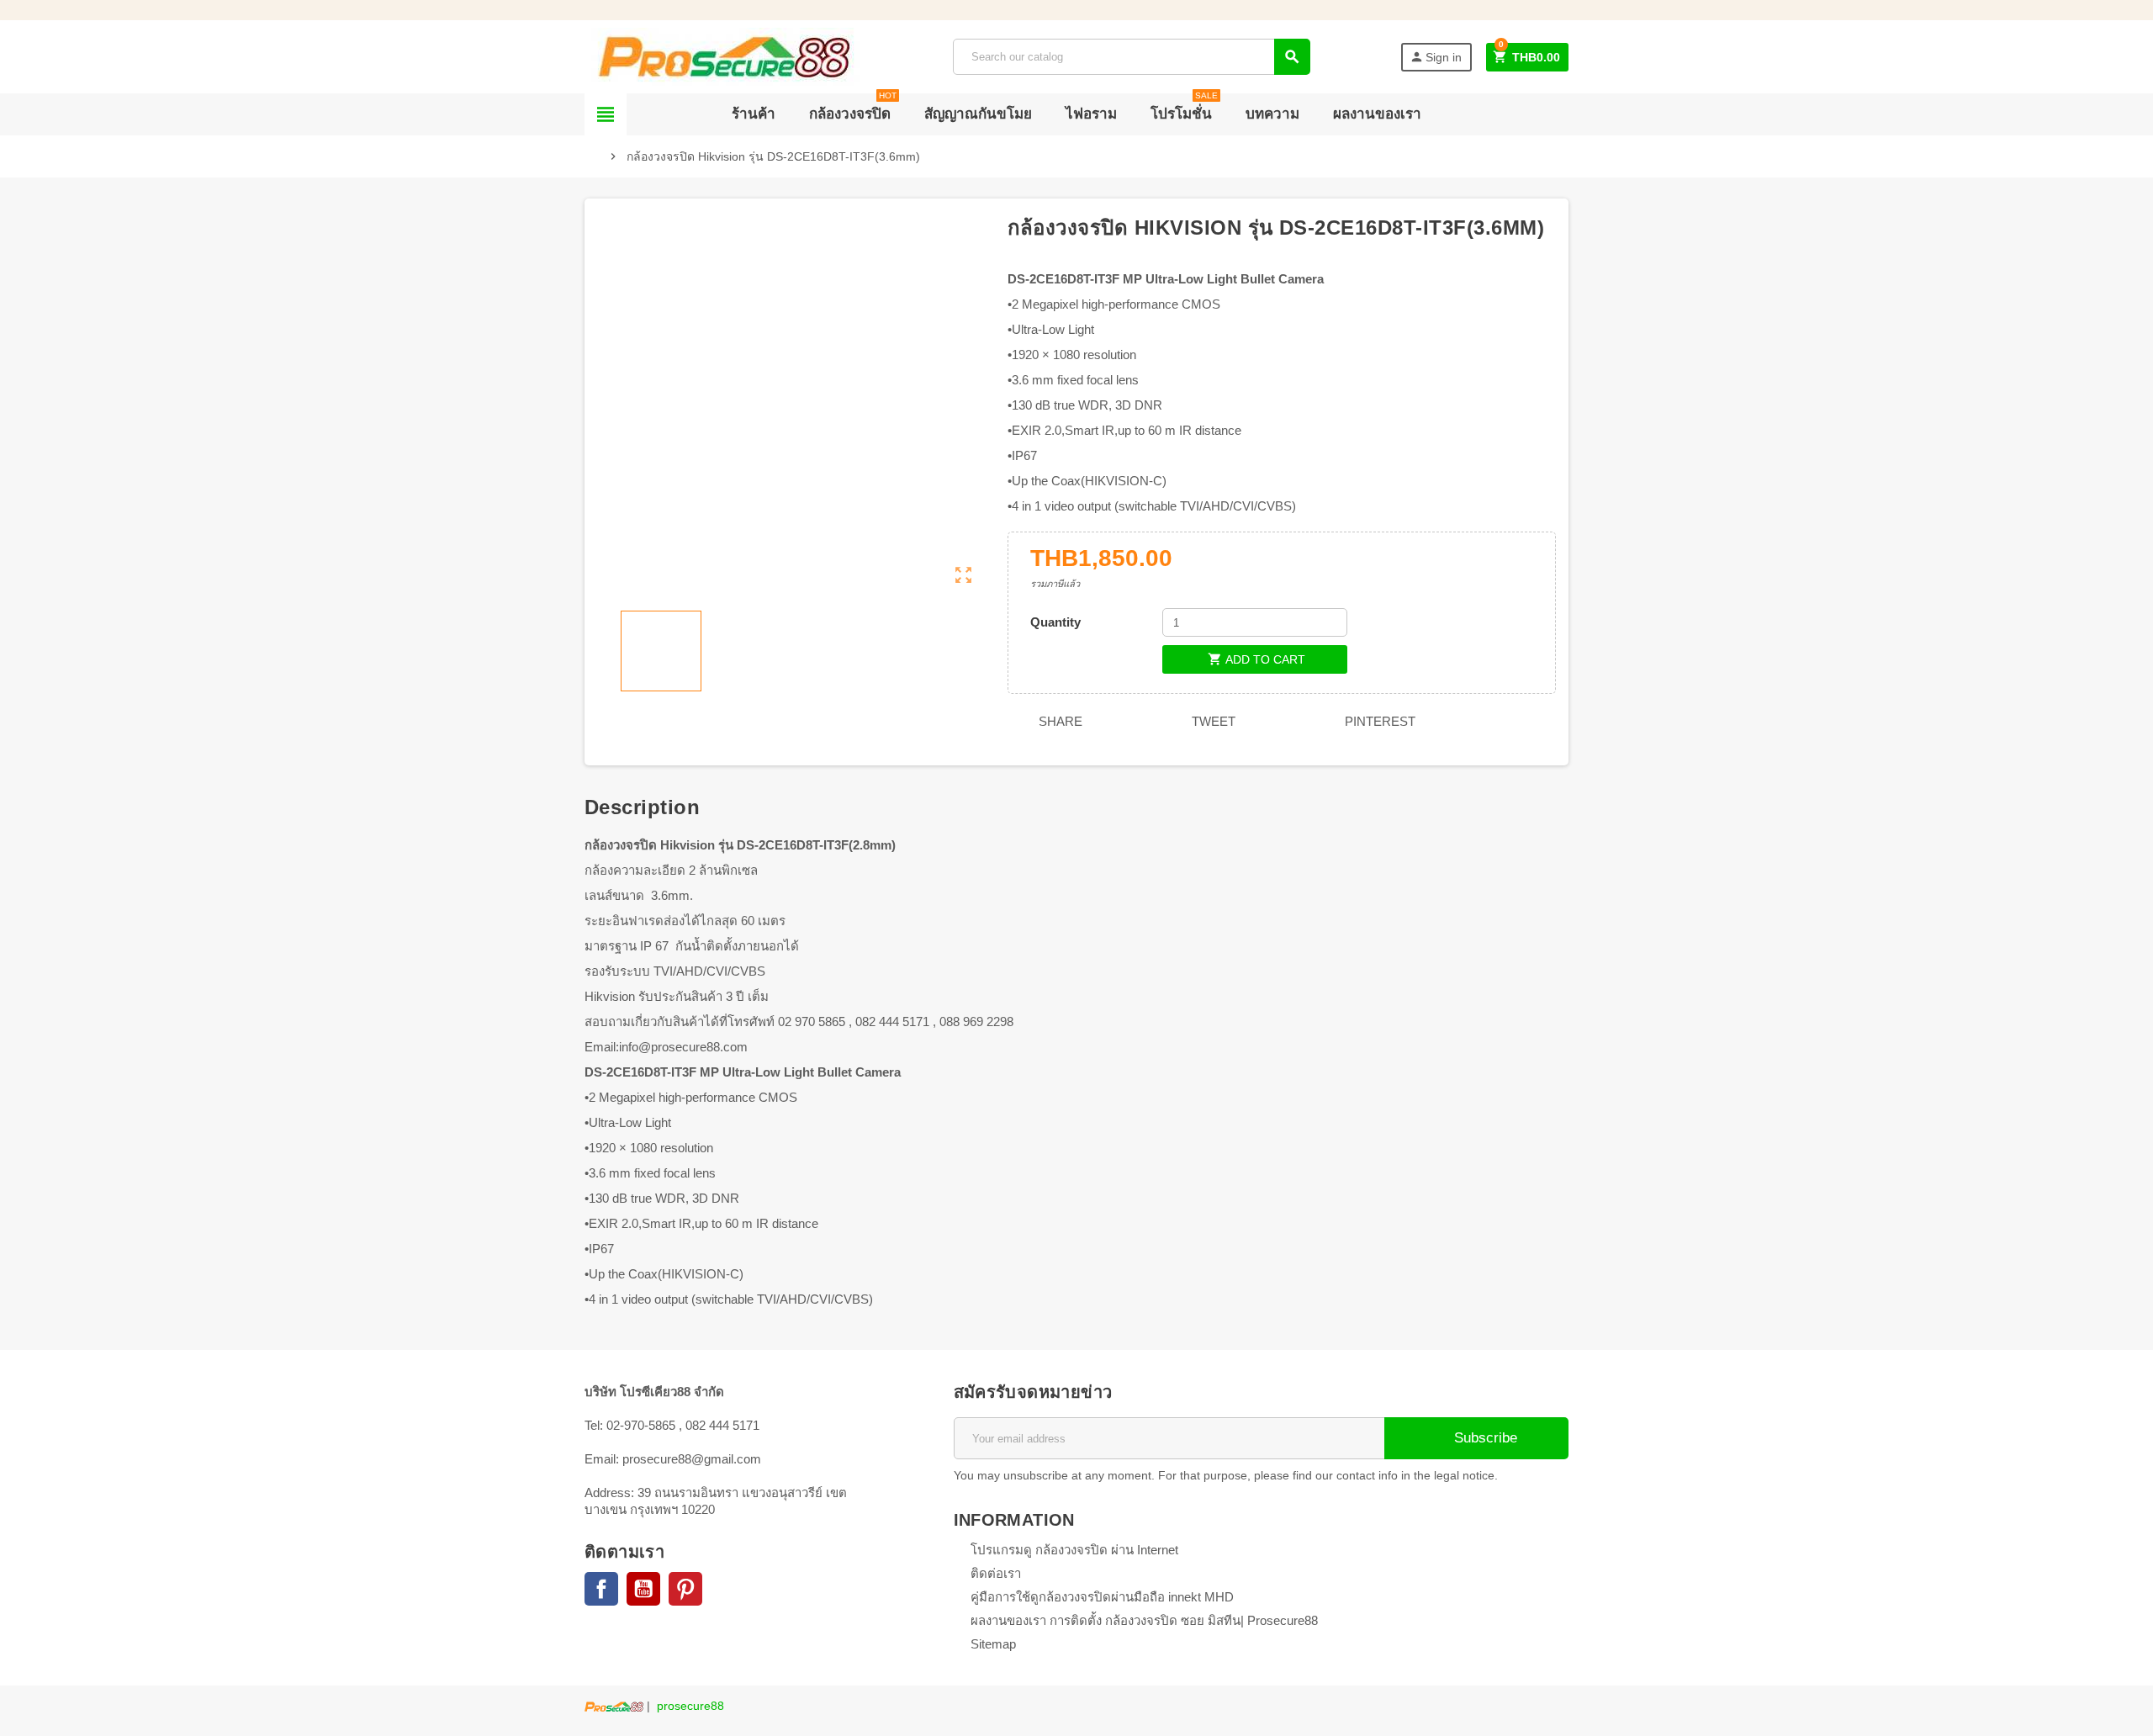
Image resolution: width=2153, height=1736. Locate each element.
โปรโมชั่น (1184, 108)
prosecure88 (690, 1706)
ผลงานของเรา (1377, 114)
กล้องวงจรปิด (853, 108)
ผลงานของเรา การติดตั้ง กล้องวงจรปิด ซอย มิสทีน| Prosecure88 (1144, 1620)
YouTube (643, 1589)
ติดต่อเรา (996, 1573)
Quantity (1055, 622)
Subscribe (1484, 1438)
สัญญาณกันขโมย (978, 114)
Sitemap (993, 1644)
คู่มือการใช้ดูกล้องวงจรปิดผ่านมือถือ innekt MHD (1102, 1597)
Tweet (1212, 721)
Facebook (601, 1589)
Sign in (1436, 57)
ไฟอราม (1091, 114)
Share (1059, 721)
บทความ (1272, 114)
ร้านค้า (754, 114)
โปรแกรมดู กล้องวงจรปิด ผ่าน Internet (1074, 1550)
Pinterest (1378, 721)
